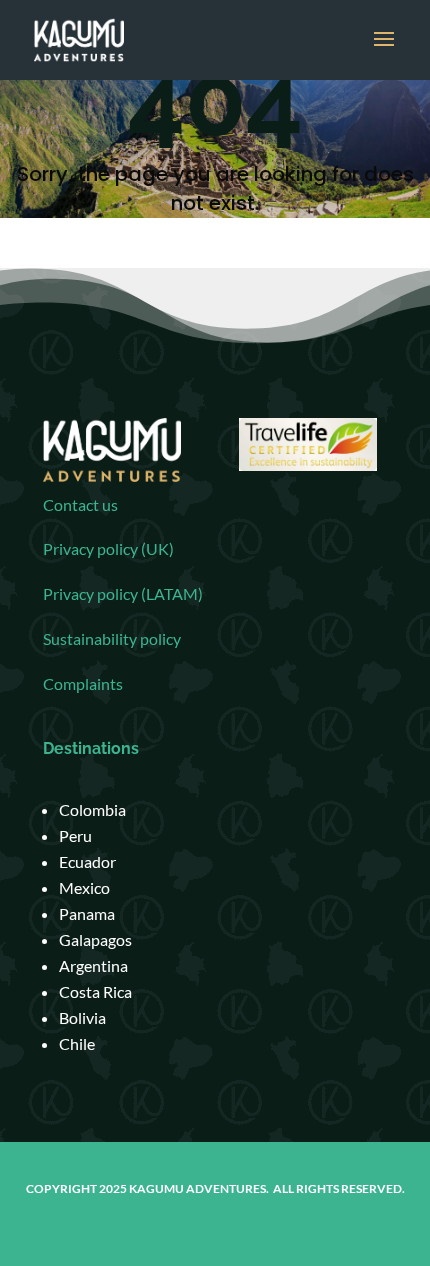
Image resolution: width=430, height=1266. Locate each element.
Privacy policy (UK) (108, 548)
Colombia (92, 809)
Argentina (93, 965)
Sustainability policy (112, 638)
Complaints (83, 683)
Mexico (84, 887)
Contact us (80, 504)
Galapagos (95, 939)
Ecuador (87, 861)
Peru (75, 835)
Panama (87, 913)
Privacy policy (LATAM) (123, 593)
